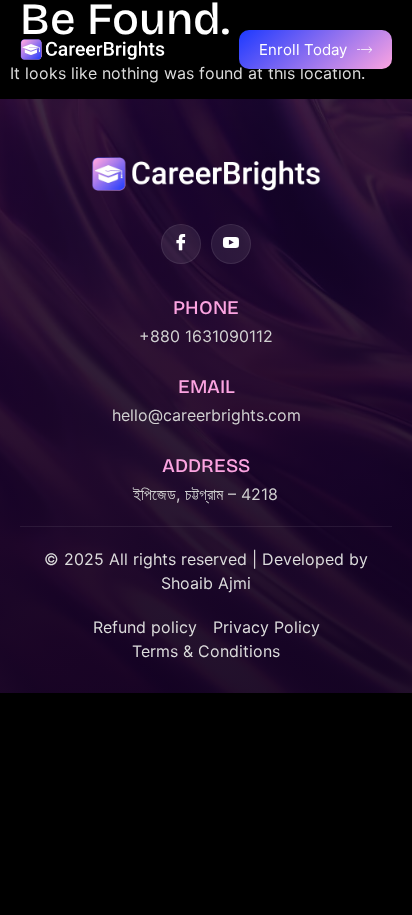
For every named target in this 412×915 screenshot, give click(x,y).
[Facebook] (181, 244)
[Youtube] (231, 244)
